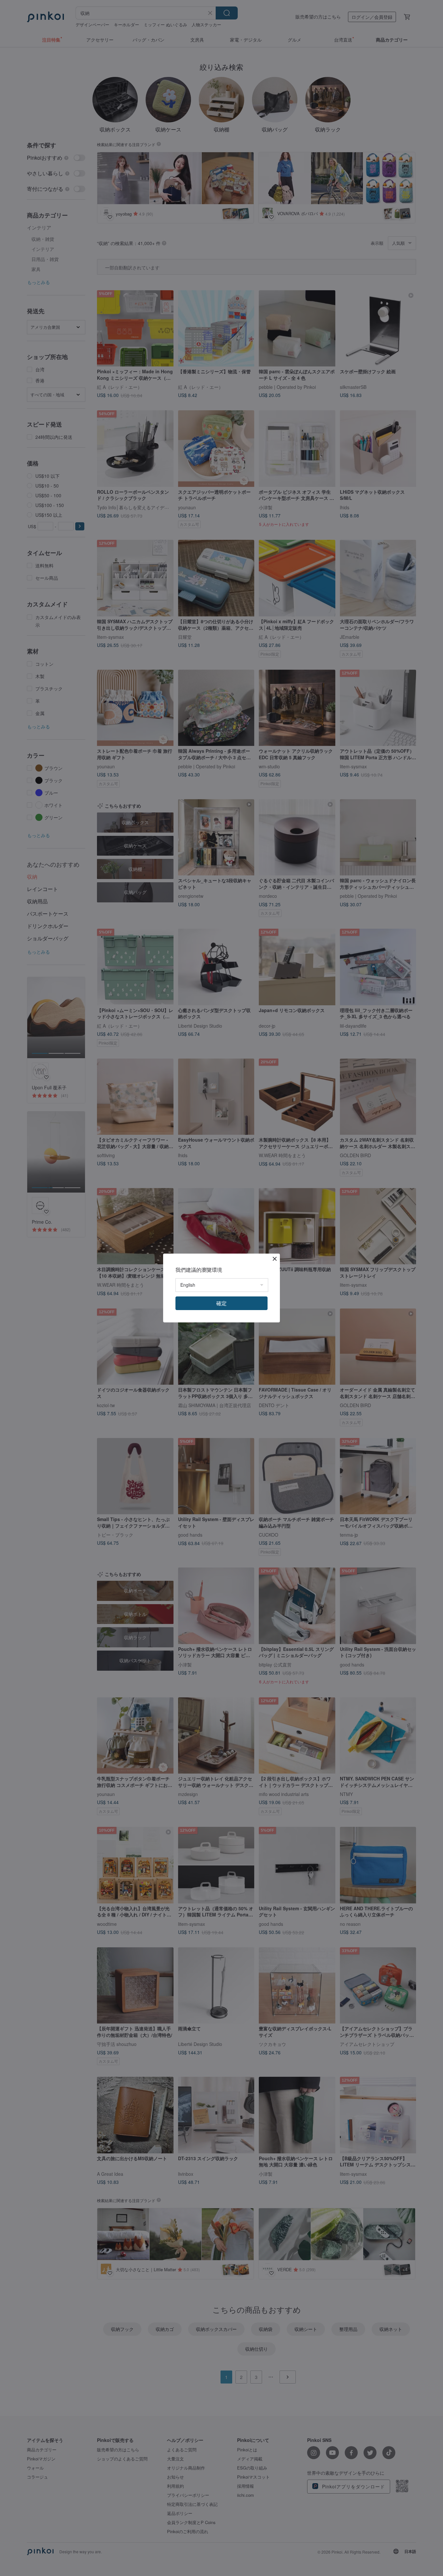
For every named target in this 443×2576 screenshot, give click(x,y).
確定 (221, 1303)
